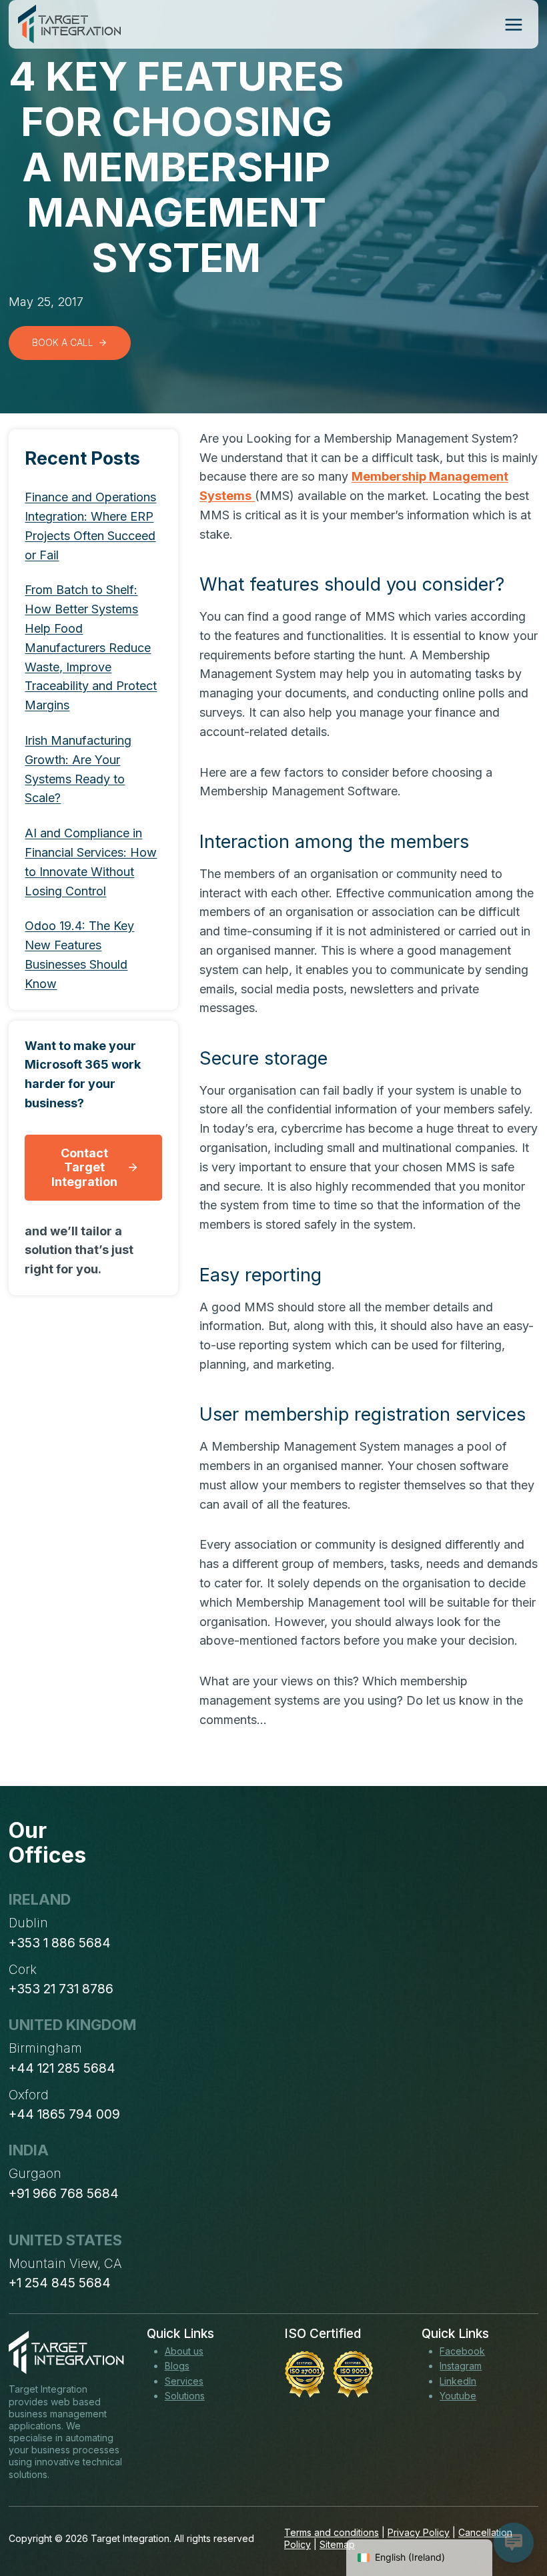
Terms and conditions (332, 2532)
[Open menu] (513, 24)
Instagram (461, 2366)
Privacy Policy (419, 2532)
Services (184, 2381)
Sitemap (337, 2544)
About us (184, 2351)
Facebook (462, 2351)
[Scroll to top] (512, 2517)
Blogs (177, 2366)
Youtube (458, 2396)
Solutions (185, 2396)
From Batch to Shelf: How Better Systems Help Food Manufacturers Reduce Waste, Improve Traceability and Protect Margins (91, 647)
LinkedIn (458, 2381)
